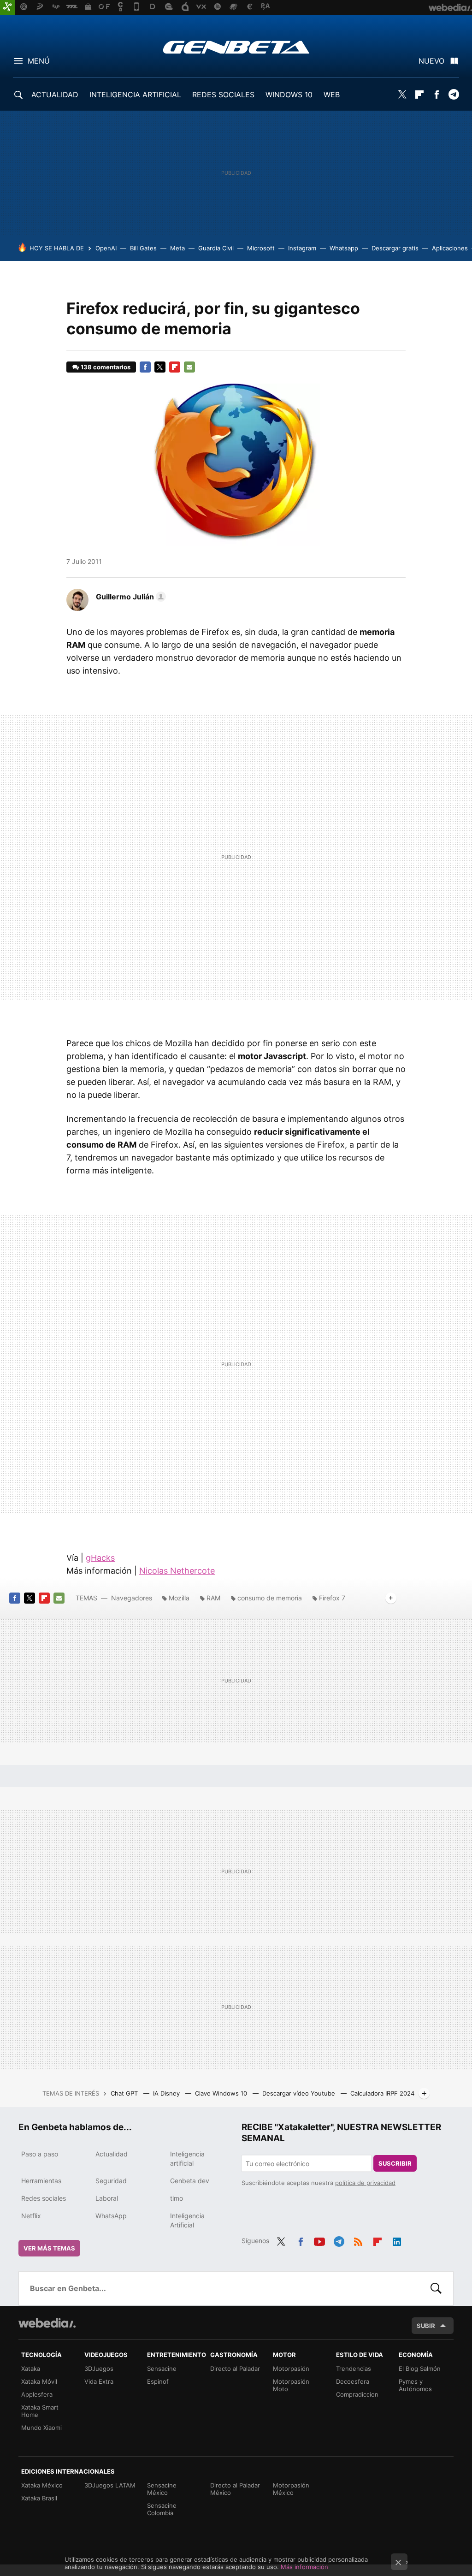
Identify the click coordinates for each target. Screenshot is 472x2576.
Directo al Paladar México (235, 2489)
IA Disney (167, 2093)
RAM (213, 1598)
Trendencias (354, 2369)
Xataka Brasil (39, 2498)
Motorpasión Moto (291, 2385)
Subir (426, 2326)
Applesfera (37, 2394)
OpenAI (106, 248)
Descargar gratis (395, 248)
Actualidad (112, 2154)
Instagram (302, 248)
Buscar (436, 2288)
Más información (304, 2567)
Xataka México (42, 2485)
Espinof (158, 2381)
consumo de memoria (270, 1598)
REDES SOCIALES (223, 95)
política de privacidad (365, 2183)
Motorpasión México (291, 2489)
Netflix (31, 2216)
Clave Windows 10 (222, 2093)
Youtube (319, 2240)
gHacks (100, 1558)
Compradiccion (357, 2394)
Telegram (454, 95)
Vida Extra (99, 2381)
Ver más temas (49, 2248)
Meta (177, 248)
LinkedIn (397, 2240)
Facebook (437, 95)
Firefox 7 (332, 1598)
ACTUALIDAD (55, 95)
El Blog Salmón (420, 2369)
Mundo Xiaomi (41, 2428)
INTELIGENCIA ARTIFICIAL (135, 95)
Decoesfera (353, 2381)
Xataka (31, 2369)
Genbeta (236, 47)
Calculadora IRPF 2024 (382, 2093)
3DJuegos (99, 2369)
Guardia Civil (216, 248)
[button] (130, 597)
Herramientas (41, 2181)
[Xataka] (7, 7)
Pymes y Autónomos (415, 2385)
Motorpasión (291, 2369)
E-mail (189, 367)
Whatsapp (344, 248)
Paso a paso (40, 2154)
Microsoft (261, 248)
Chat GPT (125, 2093)
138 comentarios (106, 367)
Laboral (107, 2198)
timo (177, 2198)
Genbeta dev (190, 2181)
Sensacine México (162, 2489)
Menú (39, 61)
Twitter (402, 95)
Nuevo (431, 61)
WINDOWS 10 (289, 95)
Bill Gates (143, 248)
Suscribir (395, 2163)
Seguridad (111, 2181)
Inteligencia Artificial (187, 2220)
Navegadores (132, 1598)
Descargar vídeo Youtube (300, 2093)
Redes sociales (44, 2198)
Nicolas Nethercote (177, 1571)
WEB (332, 95)
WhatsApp (111, 2216)
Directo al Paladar (235, 2369)
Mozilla (179, 1598)
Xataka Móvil (39, 2381)
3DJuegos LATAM (110, 2485)
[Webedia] (47, 2323)
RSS (358, 2240)
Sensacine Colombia (162, 2509)
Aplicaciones (450, 248)
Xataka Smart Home (40, 2411)
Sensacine (162, 2369)
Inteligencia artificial (187, 2159)
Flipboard (419, 95)
